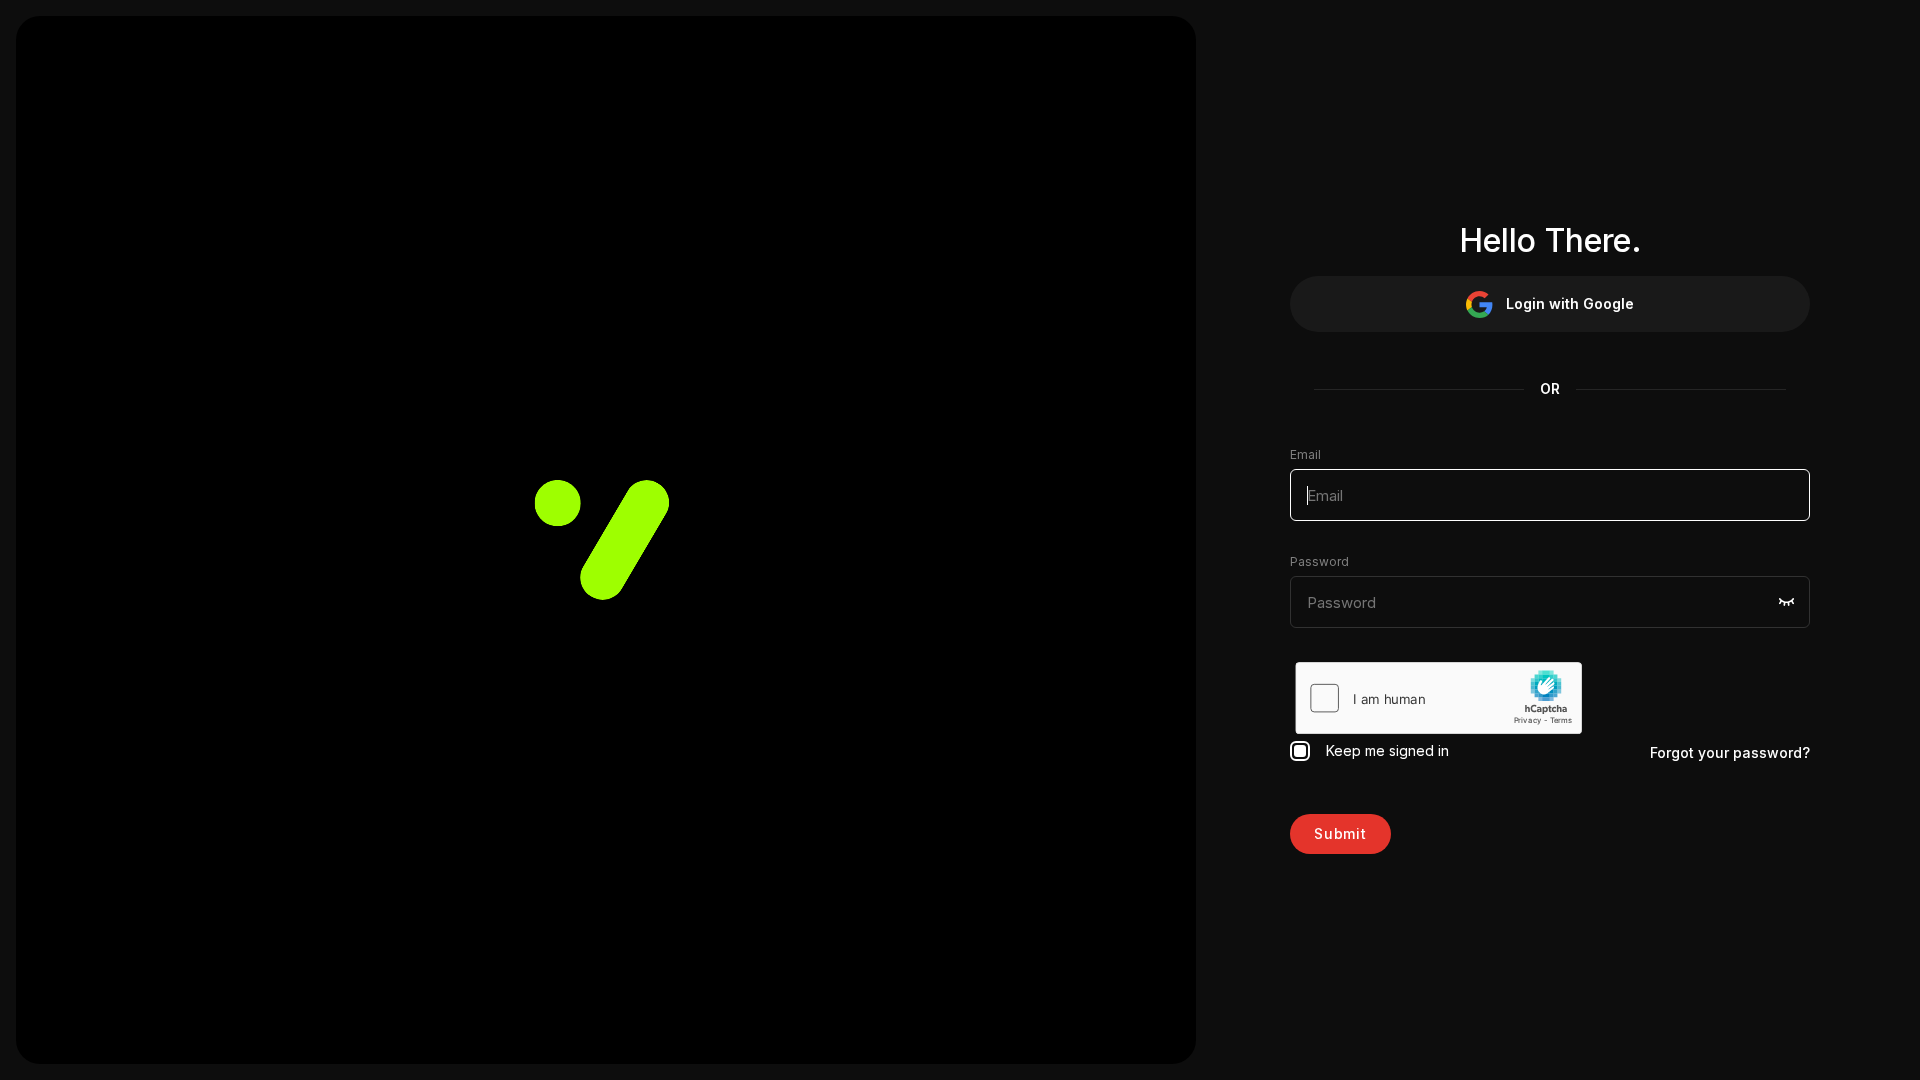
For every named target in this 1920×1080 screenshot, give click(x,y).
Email (1305, 454)
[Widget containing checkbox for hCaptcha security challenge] (1438, 698)
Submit (1340, 833)
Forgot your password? (1730, 752)
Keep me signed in (1383, 750)
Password (1319, 561)
